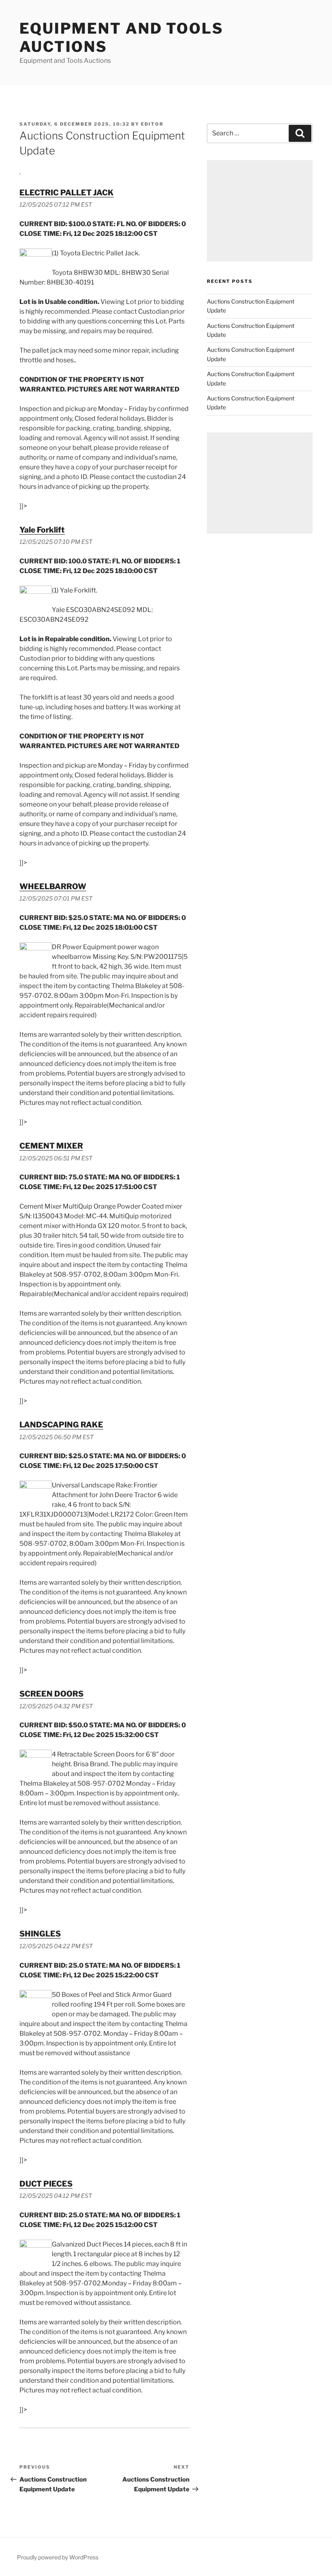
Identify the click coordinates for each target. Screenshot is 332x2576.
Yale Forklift (42, 530)
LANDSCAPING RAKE (61, 1425)
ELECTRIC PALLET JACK (67, 193)
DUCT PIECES (46, 2184)
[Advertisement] (260, 211)
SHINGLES (40, 1934)
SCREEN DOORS (51, 1694)
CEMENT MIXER (51, 1146)
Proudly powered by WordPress (58, 2557)
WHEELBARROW (53, 886)
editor (152, 124)
